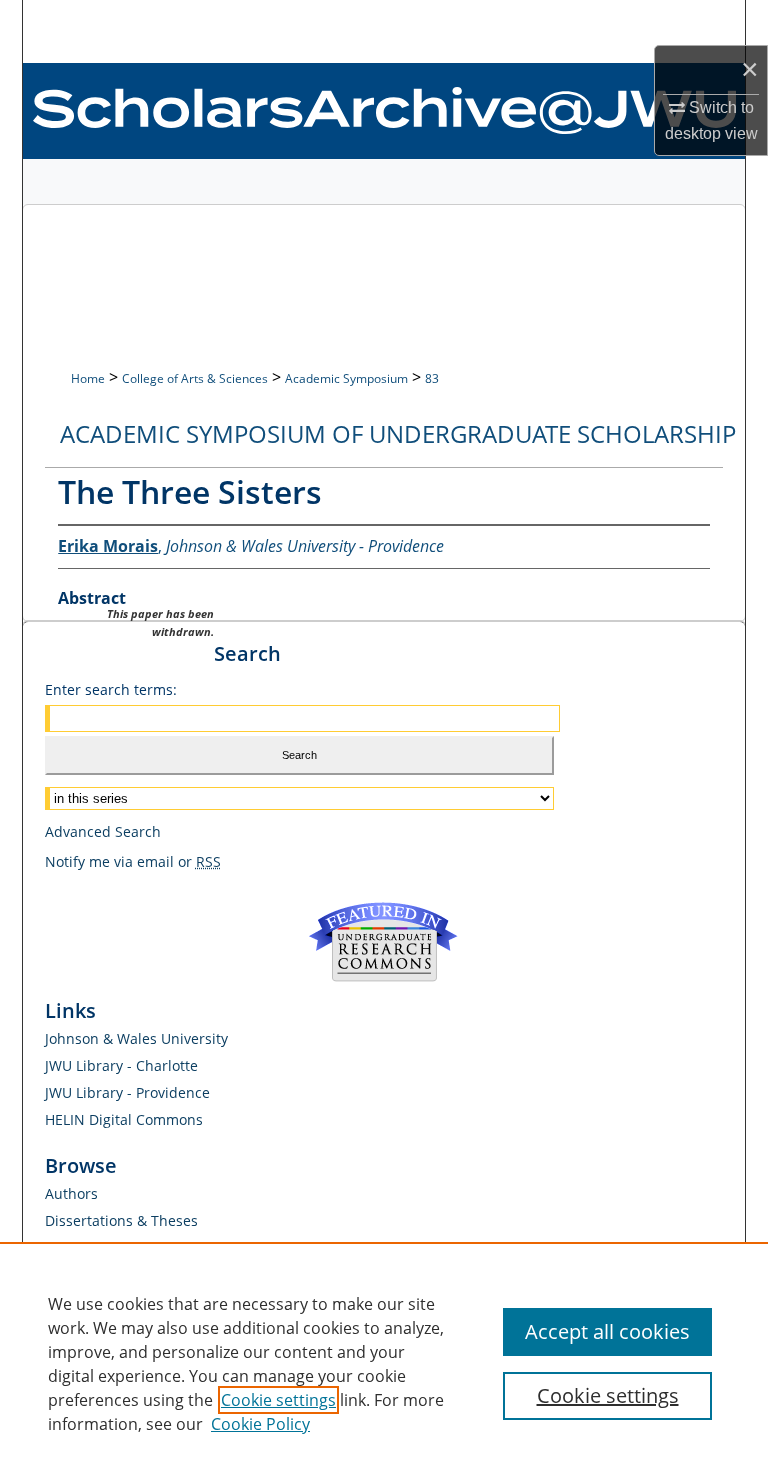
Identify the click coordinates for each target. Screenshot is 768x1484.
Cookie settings (278, 1400)
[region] (384, 1363)
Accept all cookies (607, 1331)
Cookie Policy (260, 1424)
